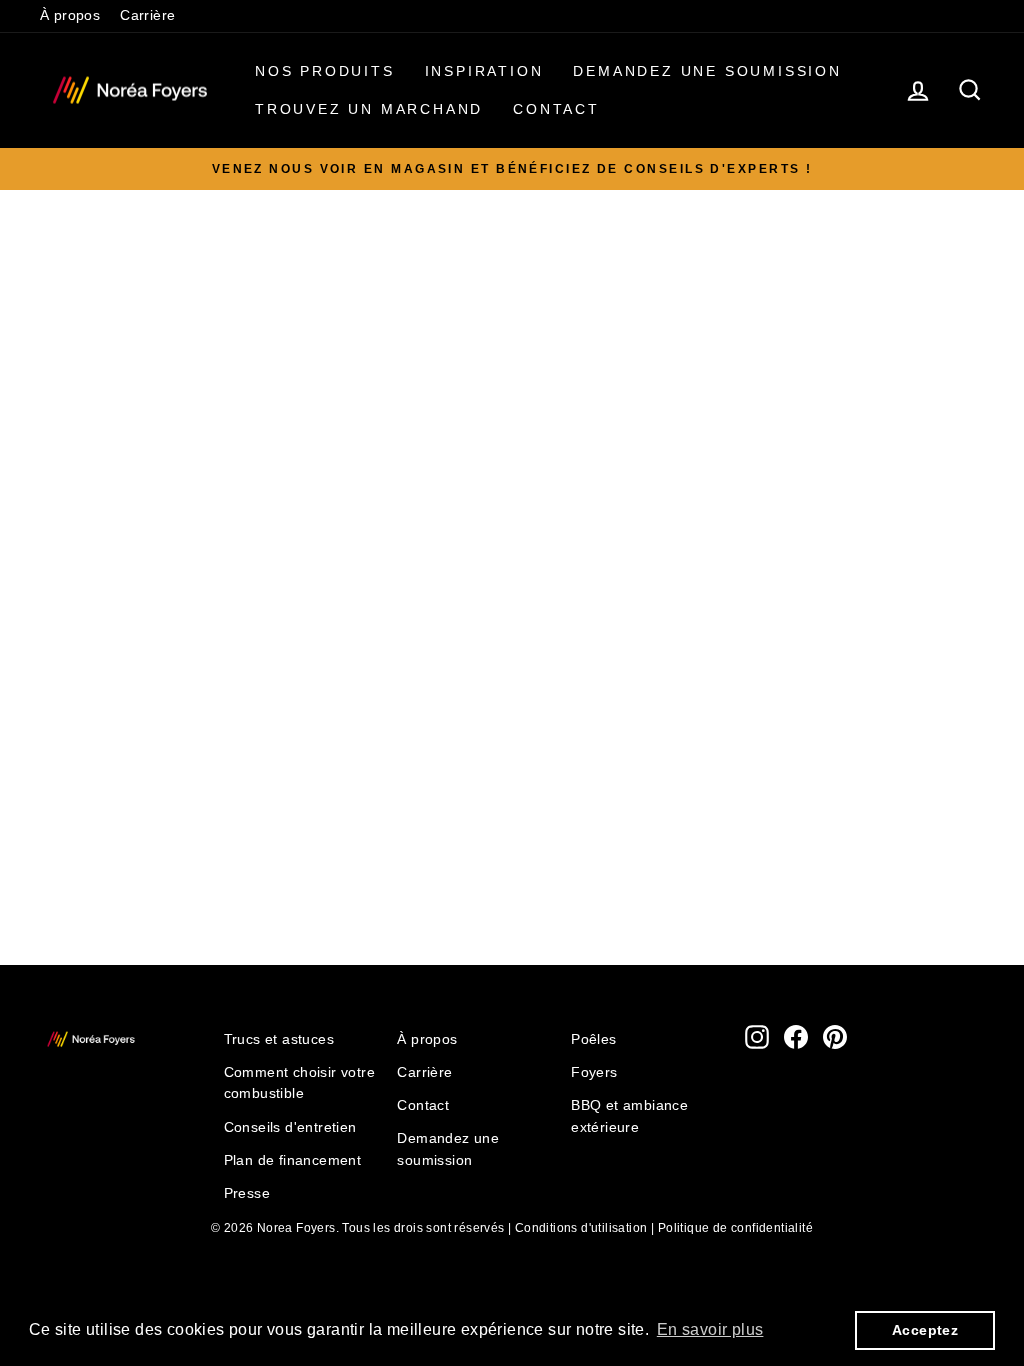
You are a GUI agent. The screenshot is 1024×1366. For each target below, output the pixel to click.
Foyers (594, 1072)
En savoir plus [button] (710, 1329)
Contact (556, 109)
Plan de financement (293, 1160)
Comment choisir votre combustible (299, 1083)
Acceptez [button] (925, 1330)
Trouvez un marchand (369, 109)
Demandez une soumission (707, 71)
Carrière (147, 15)
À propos (70, 15)
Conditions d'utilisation (581, 1228)
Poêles (593, 1039)
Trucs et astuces (279, 1039)
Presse (247, 1193)
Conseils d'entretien (290, 1127)
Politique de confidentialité (735, 1228)
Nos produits (325, 71)
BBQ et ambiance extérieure (629, 1116)
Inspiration (484, 71)
